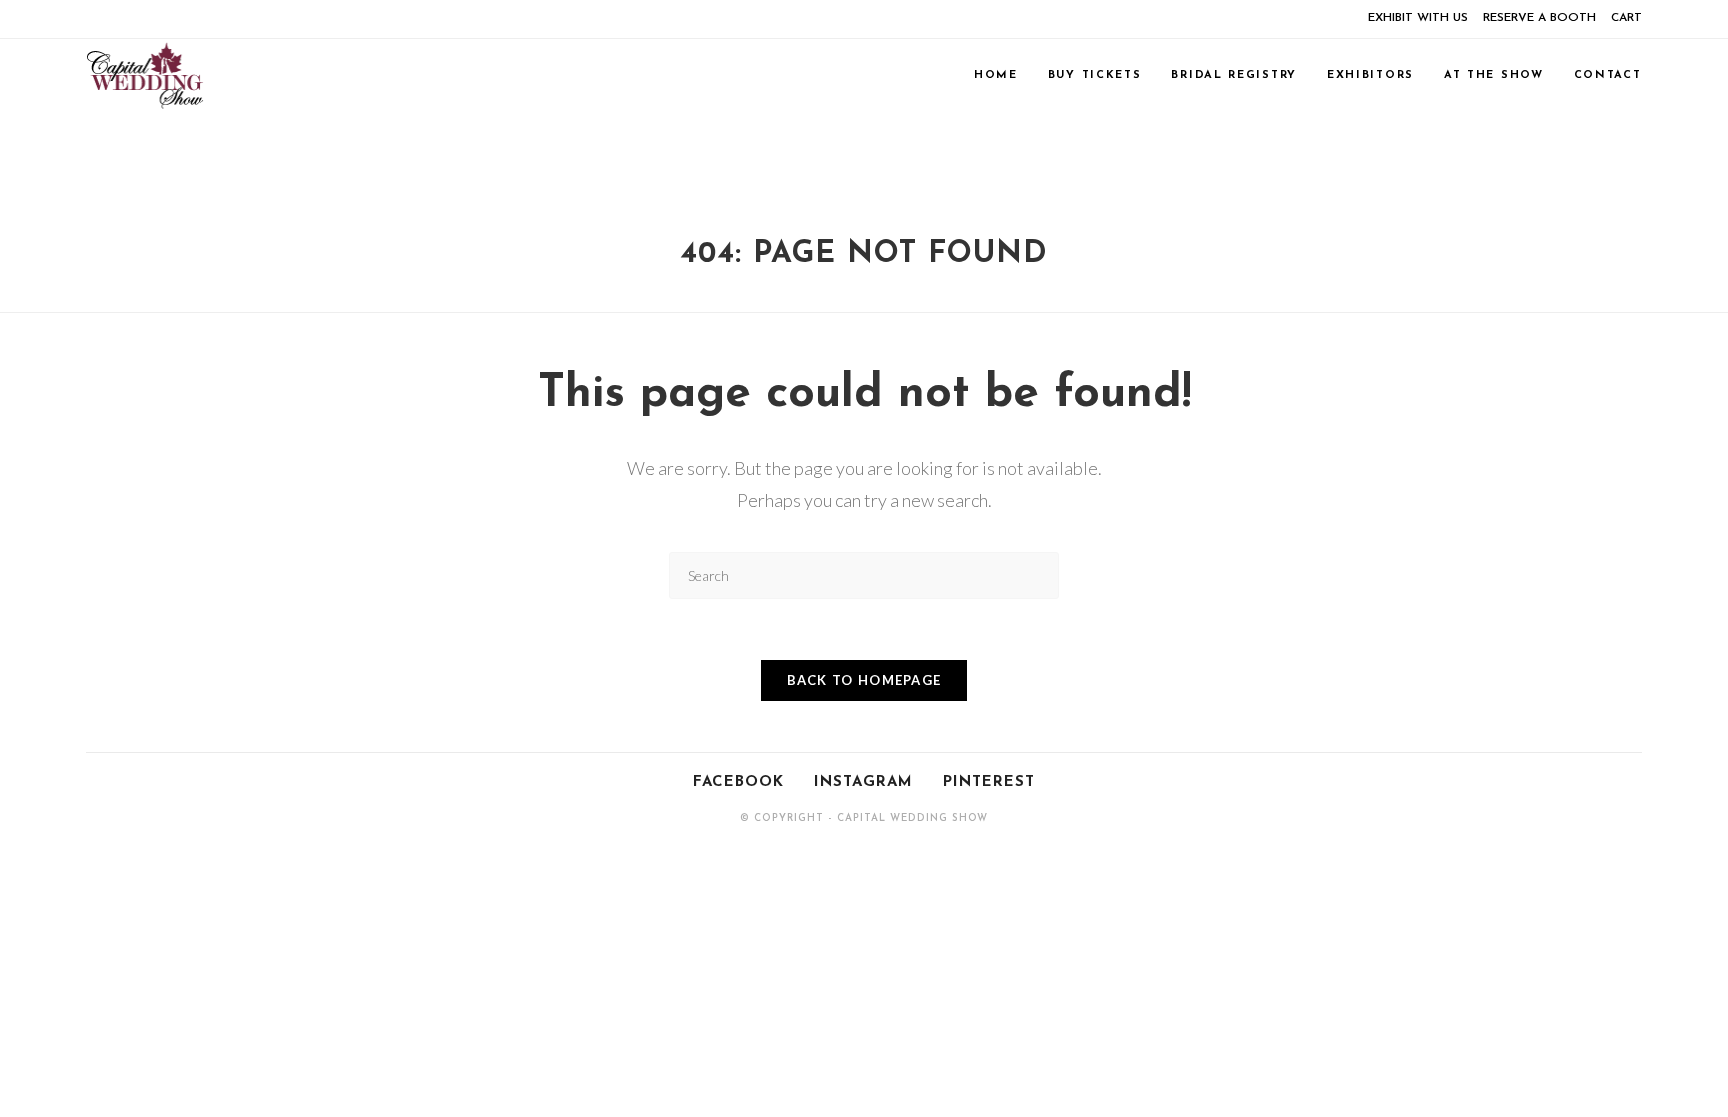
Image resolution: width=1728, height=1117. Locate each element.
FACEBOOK (738, 782)
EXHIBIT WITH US (1418, 18)
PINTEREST (989, 782)
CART (1626, 18)
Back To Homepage (864, 680)
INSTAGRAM (863, 782)
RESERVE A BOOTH (1539, 18)
